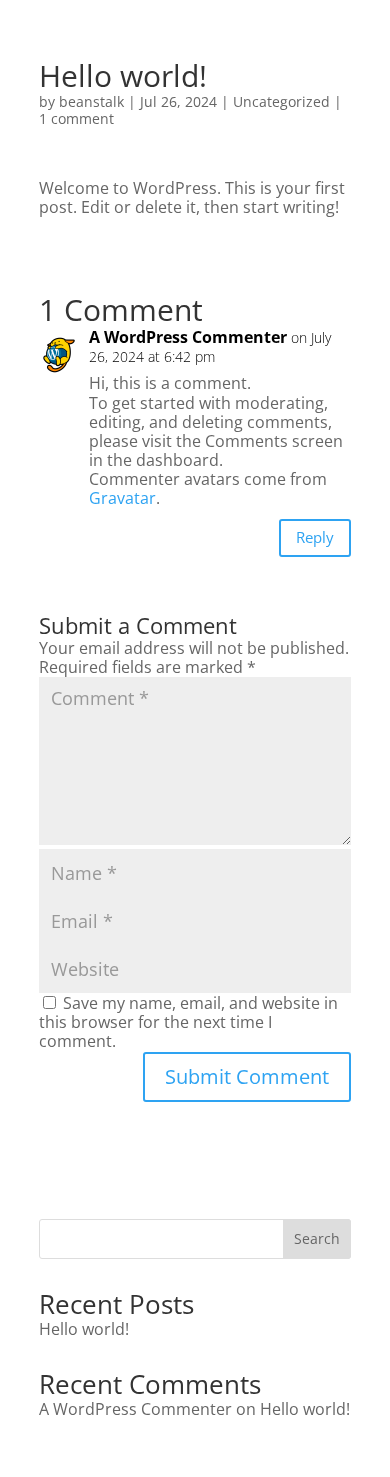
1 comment (76, 118)
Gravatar (122, 498)
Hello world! (84, 1329)
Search (317, 1238)
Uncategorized (281, 101)
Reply (315, 537)
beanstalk (91, 101)
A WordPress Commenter (188, 337)
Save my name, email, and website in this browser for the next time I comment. (188, 1022)
